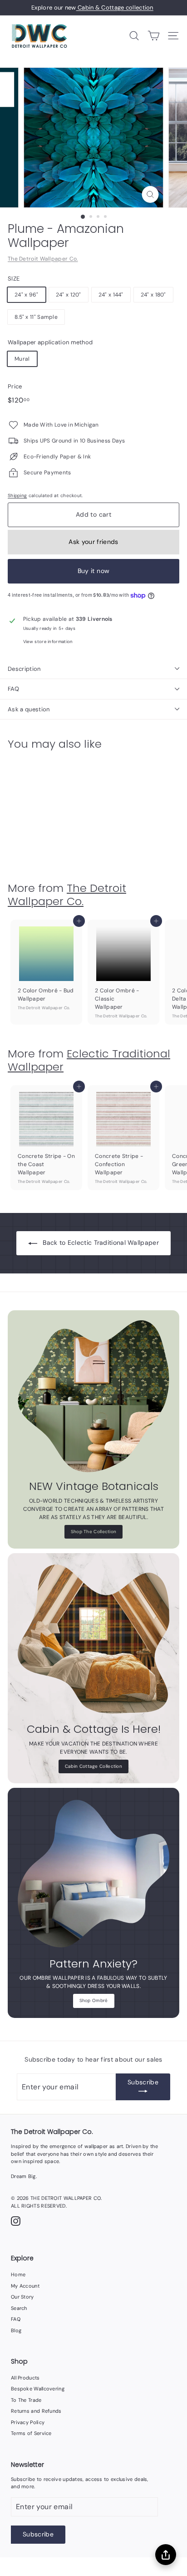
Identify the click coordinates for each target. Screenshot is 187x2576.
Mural (22, 359)
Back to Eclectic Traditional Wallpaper (101, 1243)
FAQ (13, 689)
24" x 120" (69, 295)
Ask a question (29, 709)
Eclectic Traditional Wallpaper (89, 1060)
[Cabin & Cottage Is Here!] (93, 1639)
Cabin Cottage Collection (93, 1766)
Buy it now (94, 571)
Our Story (22, 2297)
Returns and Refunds (36, 2411)
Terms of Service (31, 2433)
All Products (25, 2378)
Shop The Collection (94, 1532)
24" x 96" (27, 295)
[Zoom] (150, 194)
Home (18, 2274)
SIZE (14, 279)
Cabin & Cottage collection (115, 8)
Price (15, 386)
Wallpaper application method (50, 342)
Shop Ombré (94, 2000)
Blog (16, 2330)
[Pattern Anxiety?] (93, 1874)
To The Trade (26, 2400)
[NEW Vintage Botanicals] (93, 1396)
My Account (25, 2286)
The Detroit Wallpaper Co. (43, 259)
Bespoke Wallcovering (38, 2389)
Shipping (17, 496)
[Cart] (154, 36)
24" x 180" (153, 295)
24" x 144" (111, 295)
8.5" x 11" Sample (36, 317)
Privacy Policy (28, 2422)
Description (24, 669)
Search (19, 2308)
